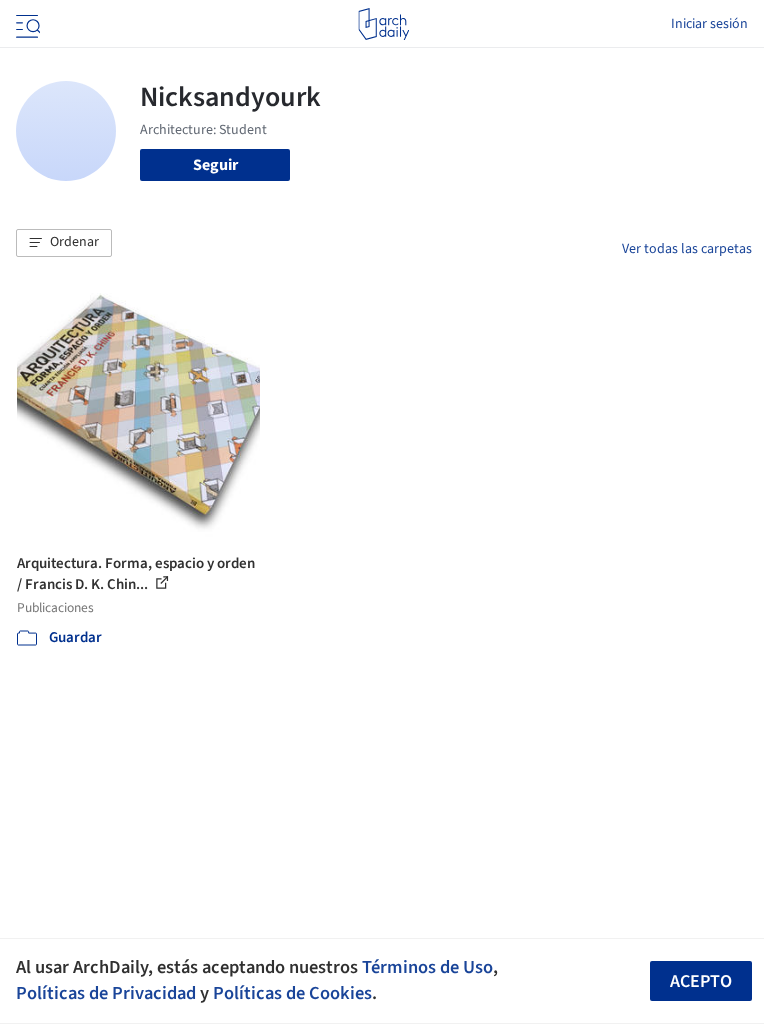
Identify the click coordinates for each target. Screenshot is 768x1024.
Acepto (701, 981)
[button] (64, 243)
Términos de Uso (427, 967)
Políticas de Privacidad (106, 993)
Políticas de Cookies (292, 993)
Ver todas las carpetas (687, 249)
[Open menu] (26, 24)
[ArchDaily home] (383, 24)
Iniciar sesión (709, 24)
